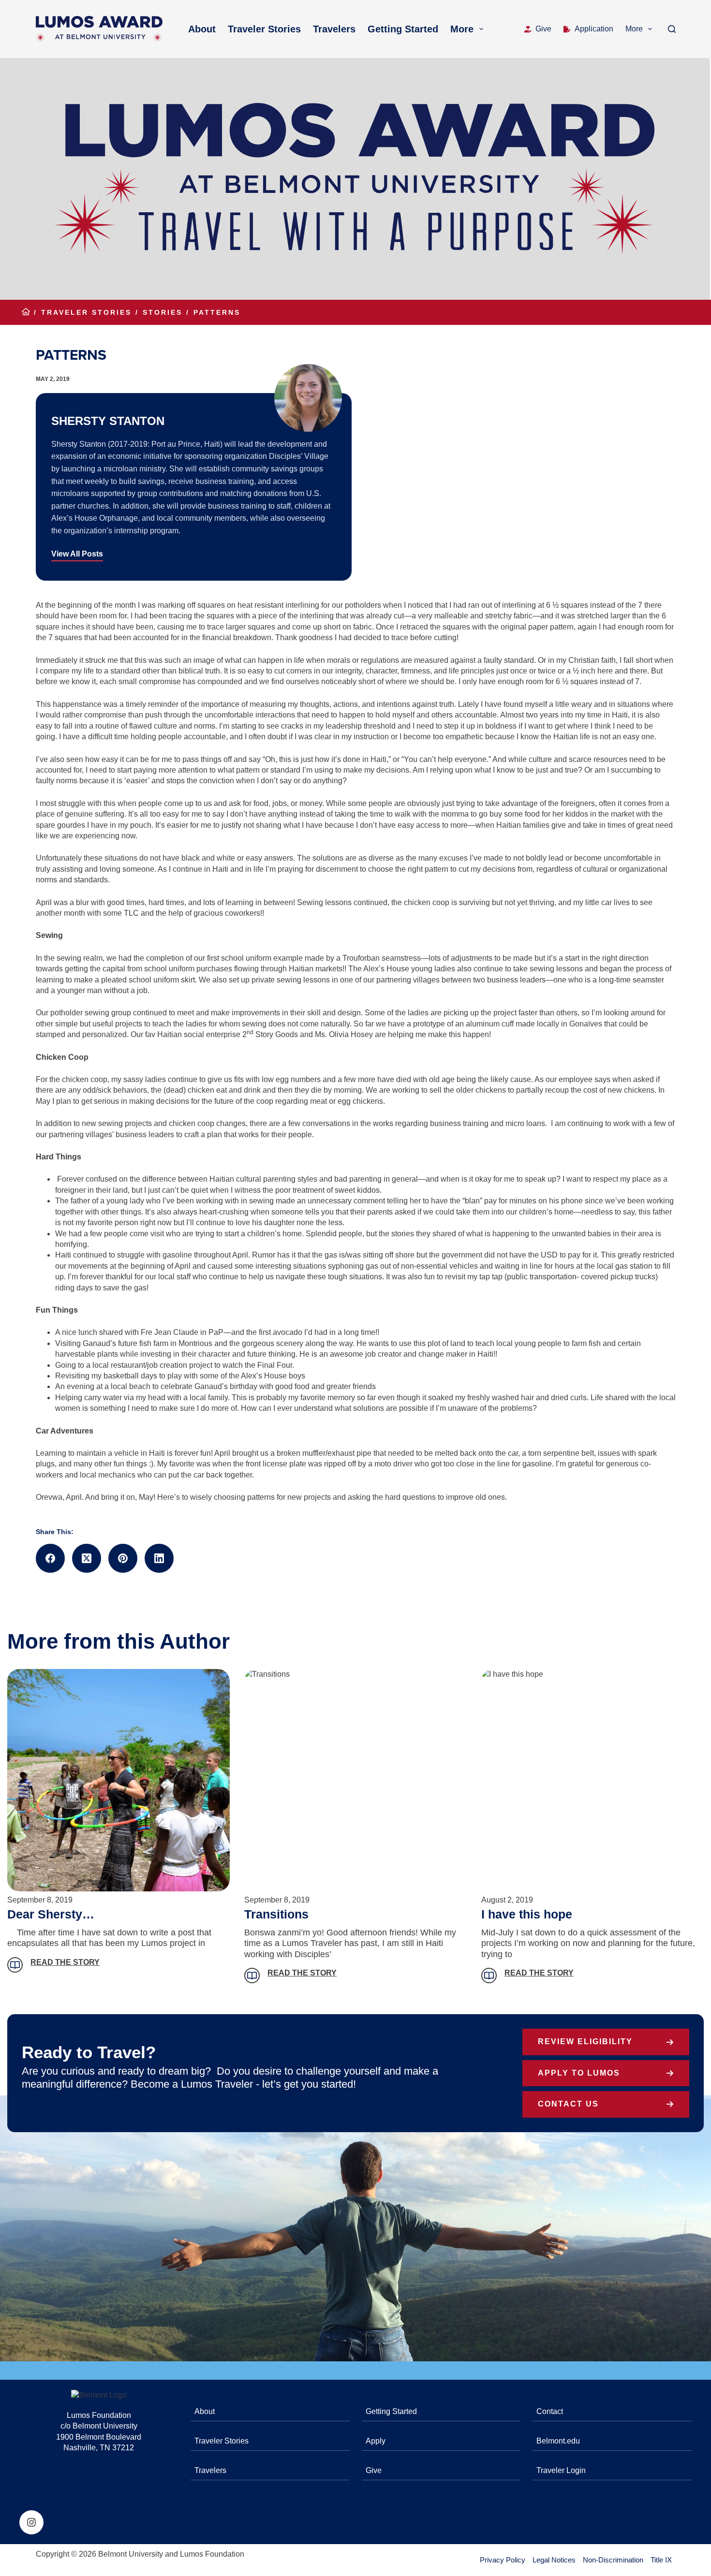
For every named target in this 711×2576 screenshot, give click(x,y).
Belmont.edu (558, 2441)
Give (543, 29)
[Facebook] (50, 1558)
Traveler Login (561, 2470)
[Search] (672, 29)
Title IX (661, 2560)
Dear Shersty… (51, 1914)
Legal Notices (554, 2560)
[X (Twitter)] (87, 1558)
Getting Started (403, 29)
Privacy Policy (503, 2560)
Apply (376, 2441)
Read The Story (65, 1962)
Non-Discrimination (613, 2560)
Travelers (334, 29)
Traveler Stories (264, 29)
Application (594, 29)
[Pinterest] (123, 1558)
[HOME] (26, 313)
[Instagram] (31, 2522)
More (462, 29)
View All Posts (77, 554)
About (202, 29)
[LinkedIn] (159, 1558)
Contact (550, 2411)
